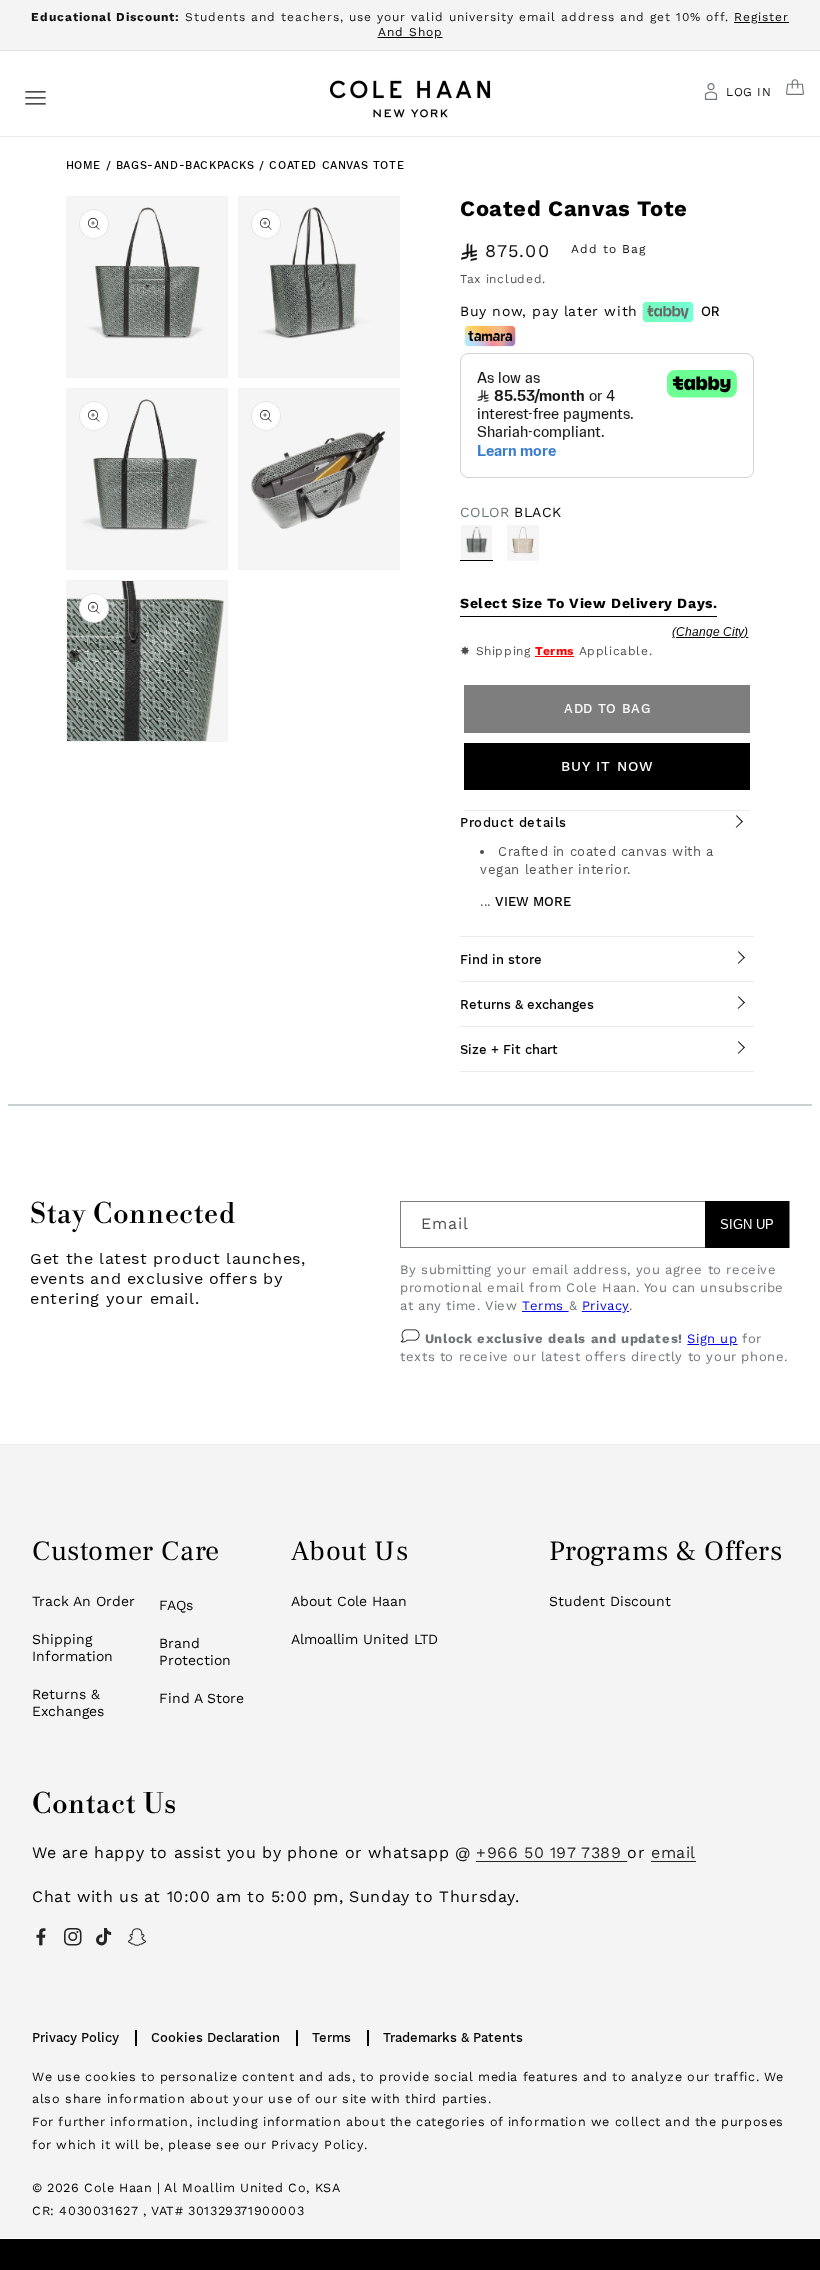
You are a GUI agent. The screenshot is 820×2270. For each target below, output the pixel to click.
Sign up (712, 1338)
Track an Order (83, 1601)
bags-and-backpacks (187, 165)
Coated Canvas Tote (336, 165)
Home (83, 165)
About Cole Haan (349, 1601)
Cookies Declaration (215, 2037)
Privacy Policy (75, 2037)
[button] (35, 96)
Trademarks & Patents (453, 2037)
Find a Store (201, 1698)
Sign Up (747, 1224)
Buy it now (607, 766)
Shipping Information (72, 1648)
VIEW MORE (533, 901)
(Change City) (710, 632)
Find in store (501, 959)
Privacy (605, 1305)
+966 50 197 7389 (551, 1852)
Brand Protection (195, 1652)
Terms (554, 651)
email (673, 1852)
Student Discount (610, 1601)
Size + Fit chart (509, 1049)
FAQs (176, 1605)
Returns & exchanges (527, 1004)
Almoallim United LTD (364, 1639)
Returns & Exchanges (68, 1703)
